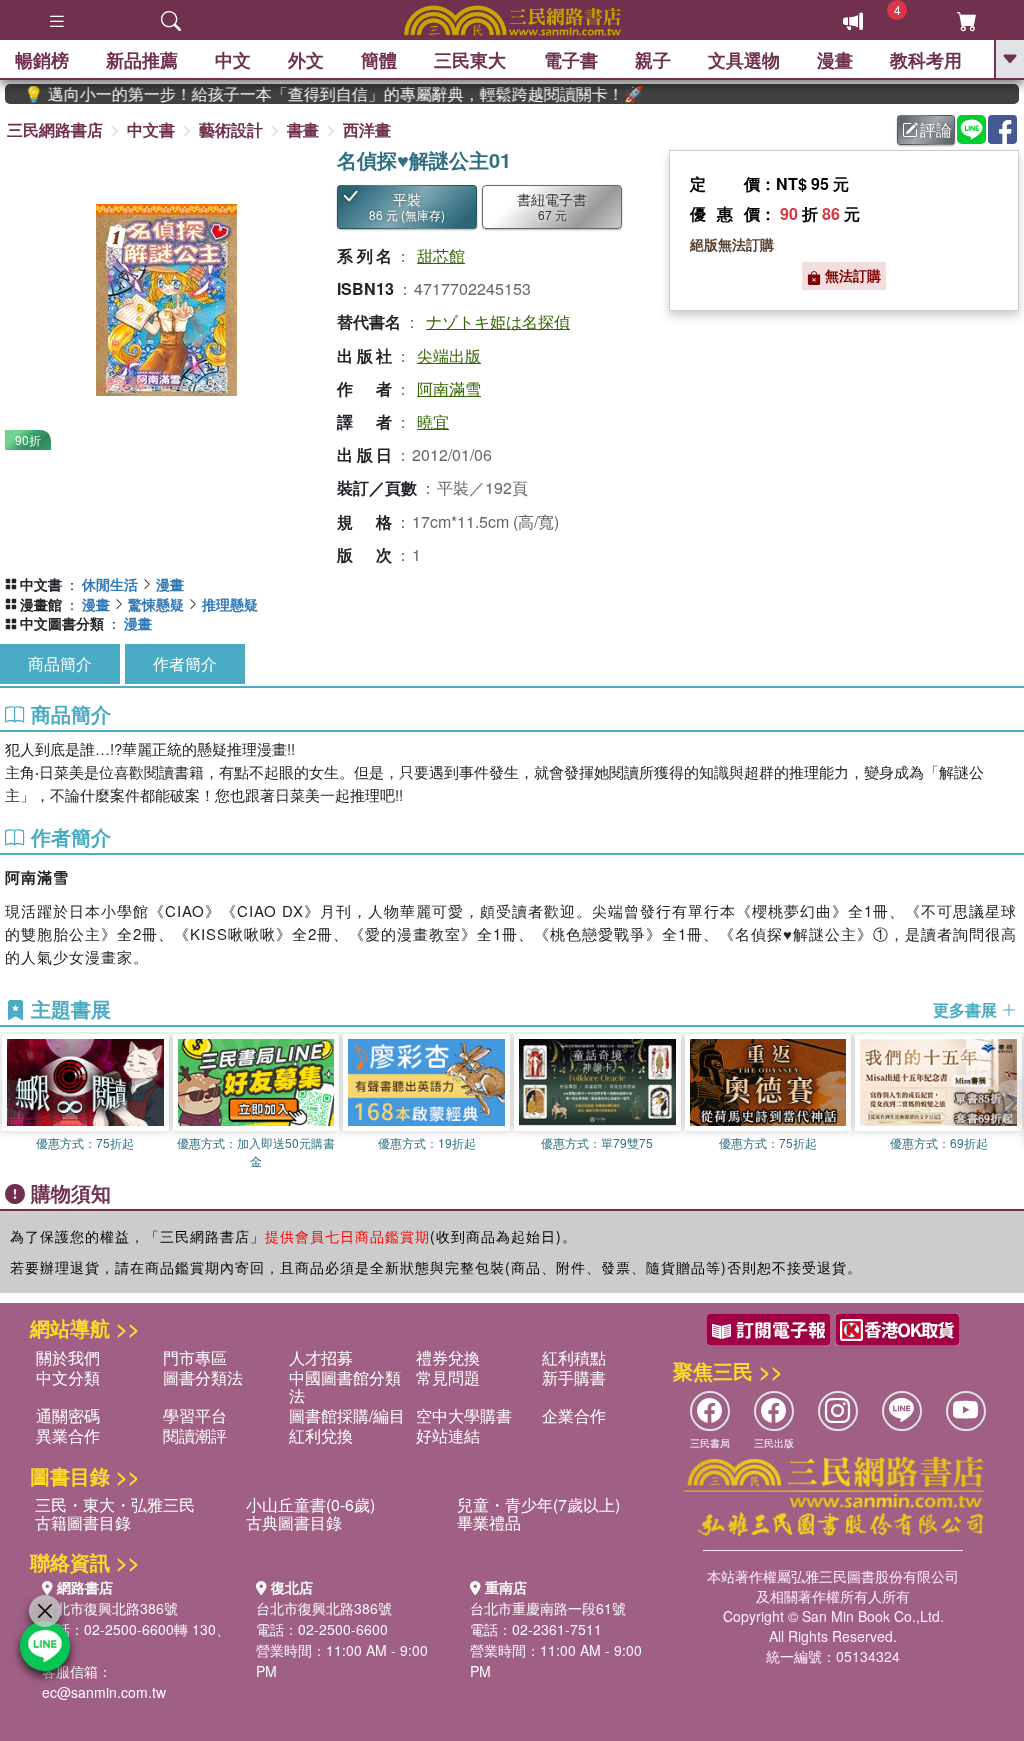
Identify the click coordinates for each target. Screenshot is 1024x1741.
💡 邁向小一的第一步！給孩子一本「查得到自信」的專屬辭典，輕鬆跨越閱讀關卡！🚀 (309, 94)
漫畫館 (41, 604)
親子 (653, 60)
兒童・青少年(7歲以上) (538, 1504)
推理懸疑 (230, 604)
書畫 (303, 129)
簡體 (379, 60)
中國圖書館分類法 (345, 1386)
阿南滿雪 (449, 388)
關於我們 (68, 1357)
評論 (936, 129)
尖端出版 (449, 355)
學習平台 (195, 1415)
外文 (306, 60)
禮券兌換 (448, 1357)
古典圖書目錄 (294, 1522)
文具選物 (744, 60)
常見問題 (448, 1377)
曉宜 (433, 421)
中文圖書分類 (62, 623)
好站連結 (448, 1435)
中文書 (151, 129)
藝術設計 (231, 129)
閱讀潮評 (195, 1435)
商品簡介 (60, 663)
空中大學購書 (464, 1415)
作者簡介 (185, 663)
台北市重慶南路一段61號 (548, 1608)
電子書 (571, 60)
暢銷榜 (42, 60)
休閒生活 (110, 584)
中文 (233, 60)
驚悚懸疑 (156, 604)
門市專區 (195, 1357)
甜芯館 (441, 255)
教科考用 (926, 60)
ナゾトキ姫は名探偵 (498, 321)
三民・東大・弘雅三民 (115, 1504)
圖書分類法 (203, 1377)
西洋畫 (367, 129)
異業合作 (68, 1435)
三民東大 (470, 60)
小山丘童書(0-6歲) (310, 1504)
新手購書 (574, 1377)
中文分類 (68, 1377)
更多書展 (967, 1010)
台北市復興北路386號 (110, 1608)
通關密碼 (68, 1415)
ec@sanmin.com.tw (104, 1692)
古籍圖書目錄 (83, 1522)
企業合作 (574, 1415)
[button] (1009, 1102)
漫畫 (835, 60)
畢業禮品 (489, 1522)
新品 (142, 60)
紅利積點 (574, 1357)
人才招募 (321, 1357)
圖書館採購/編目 (347, 1415)
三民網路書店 (55, 129)
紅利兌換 (321, 1435)
